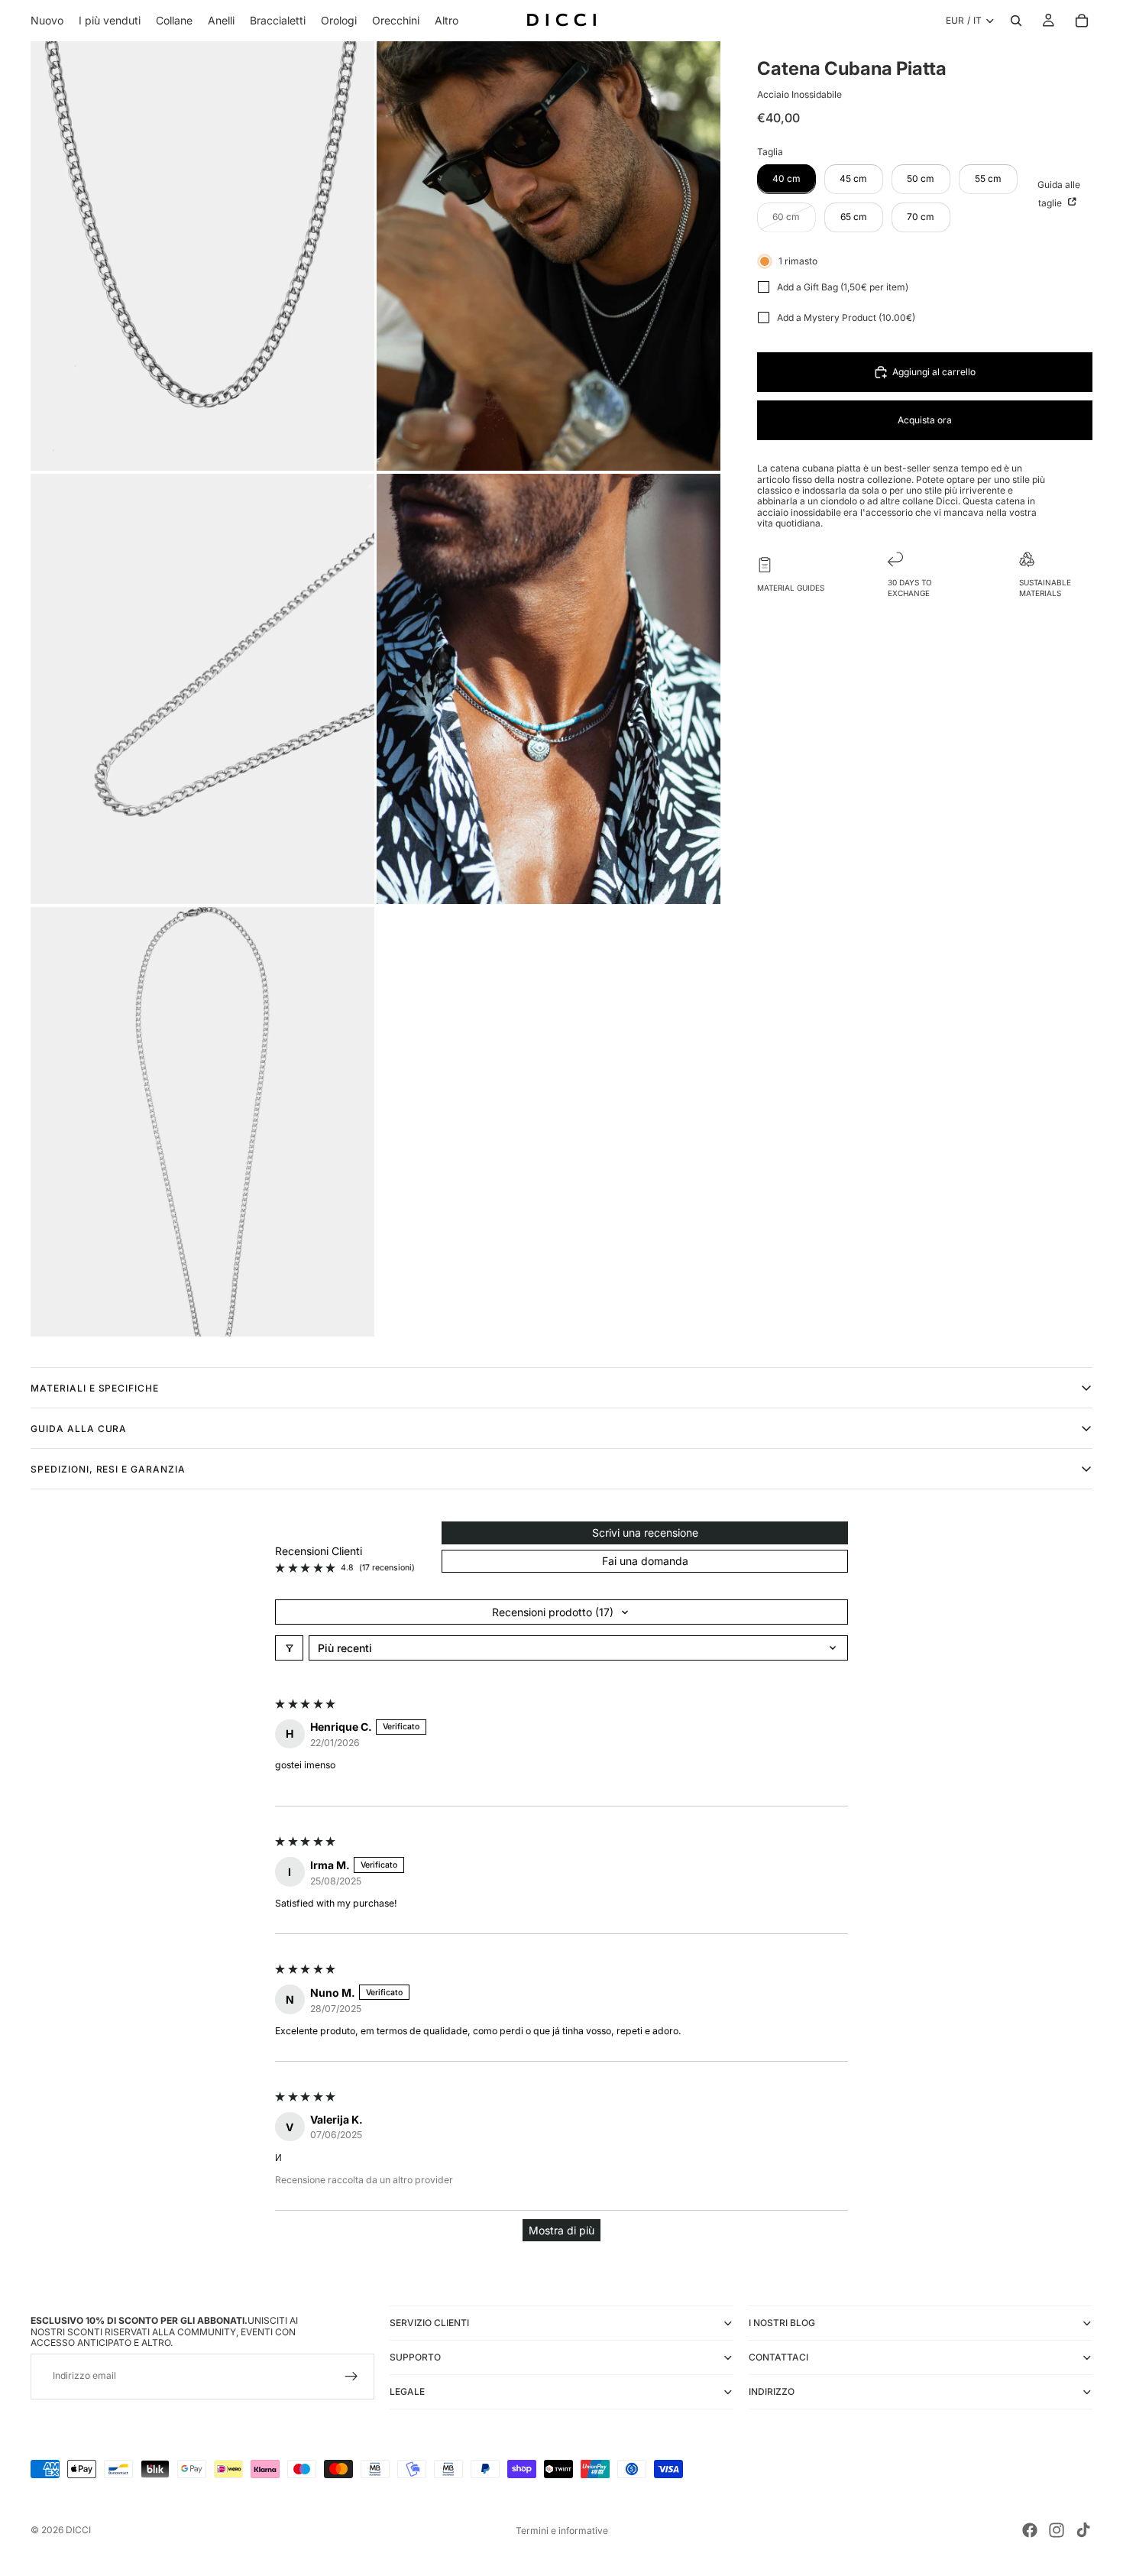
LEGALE (407, 2391)
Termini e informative (562, 2531)
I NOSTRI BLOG (782, 2323)
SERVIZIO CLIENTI (429, 2323)
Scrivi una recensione (645, 1533)
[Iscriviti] (351, 2377)
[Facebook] (1030, 2530)
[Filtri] (289, 1648)
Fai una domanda (645, 1561)
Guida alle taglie (1059, 193)
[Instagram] (1057, 2530)
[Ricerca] (1016, 21)
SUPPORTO (415, 2357)
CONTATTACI (778, 2357)
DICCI (78, 2530)
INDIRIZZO (772, 2391)
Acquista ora (925, 420)
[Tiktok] (1083, 2530)
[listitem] (447, 21)
